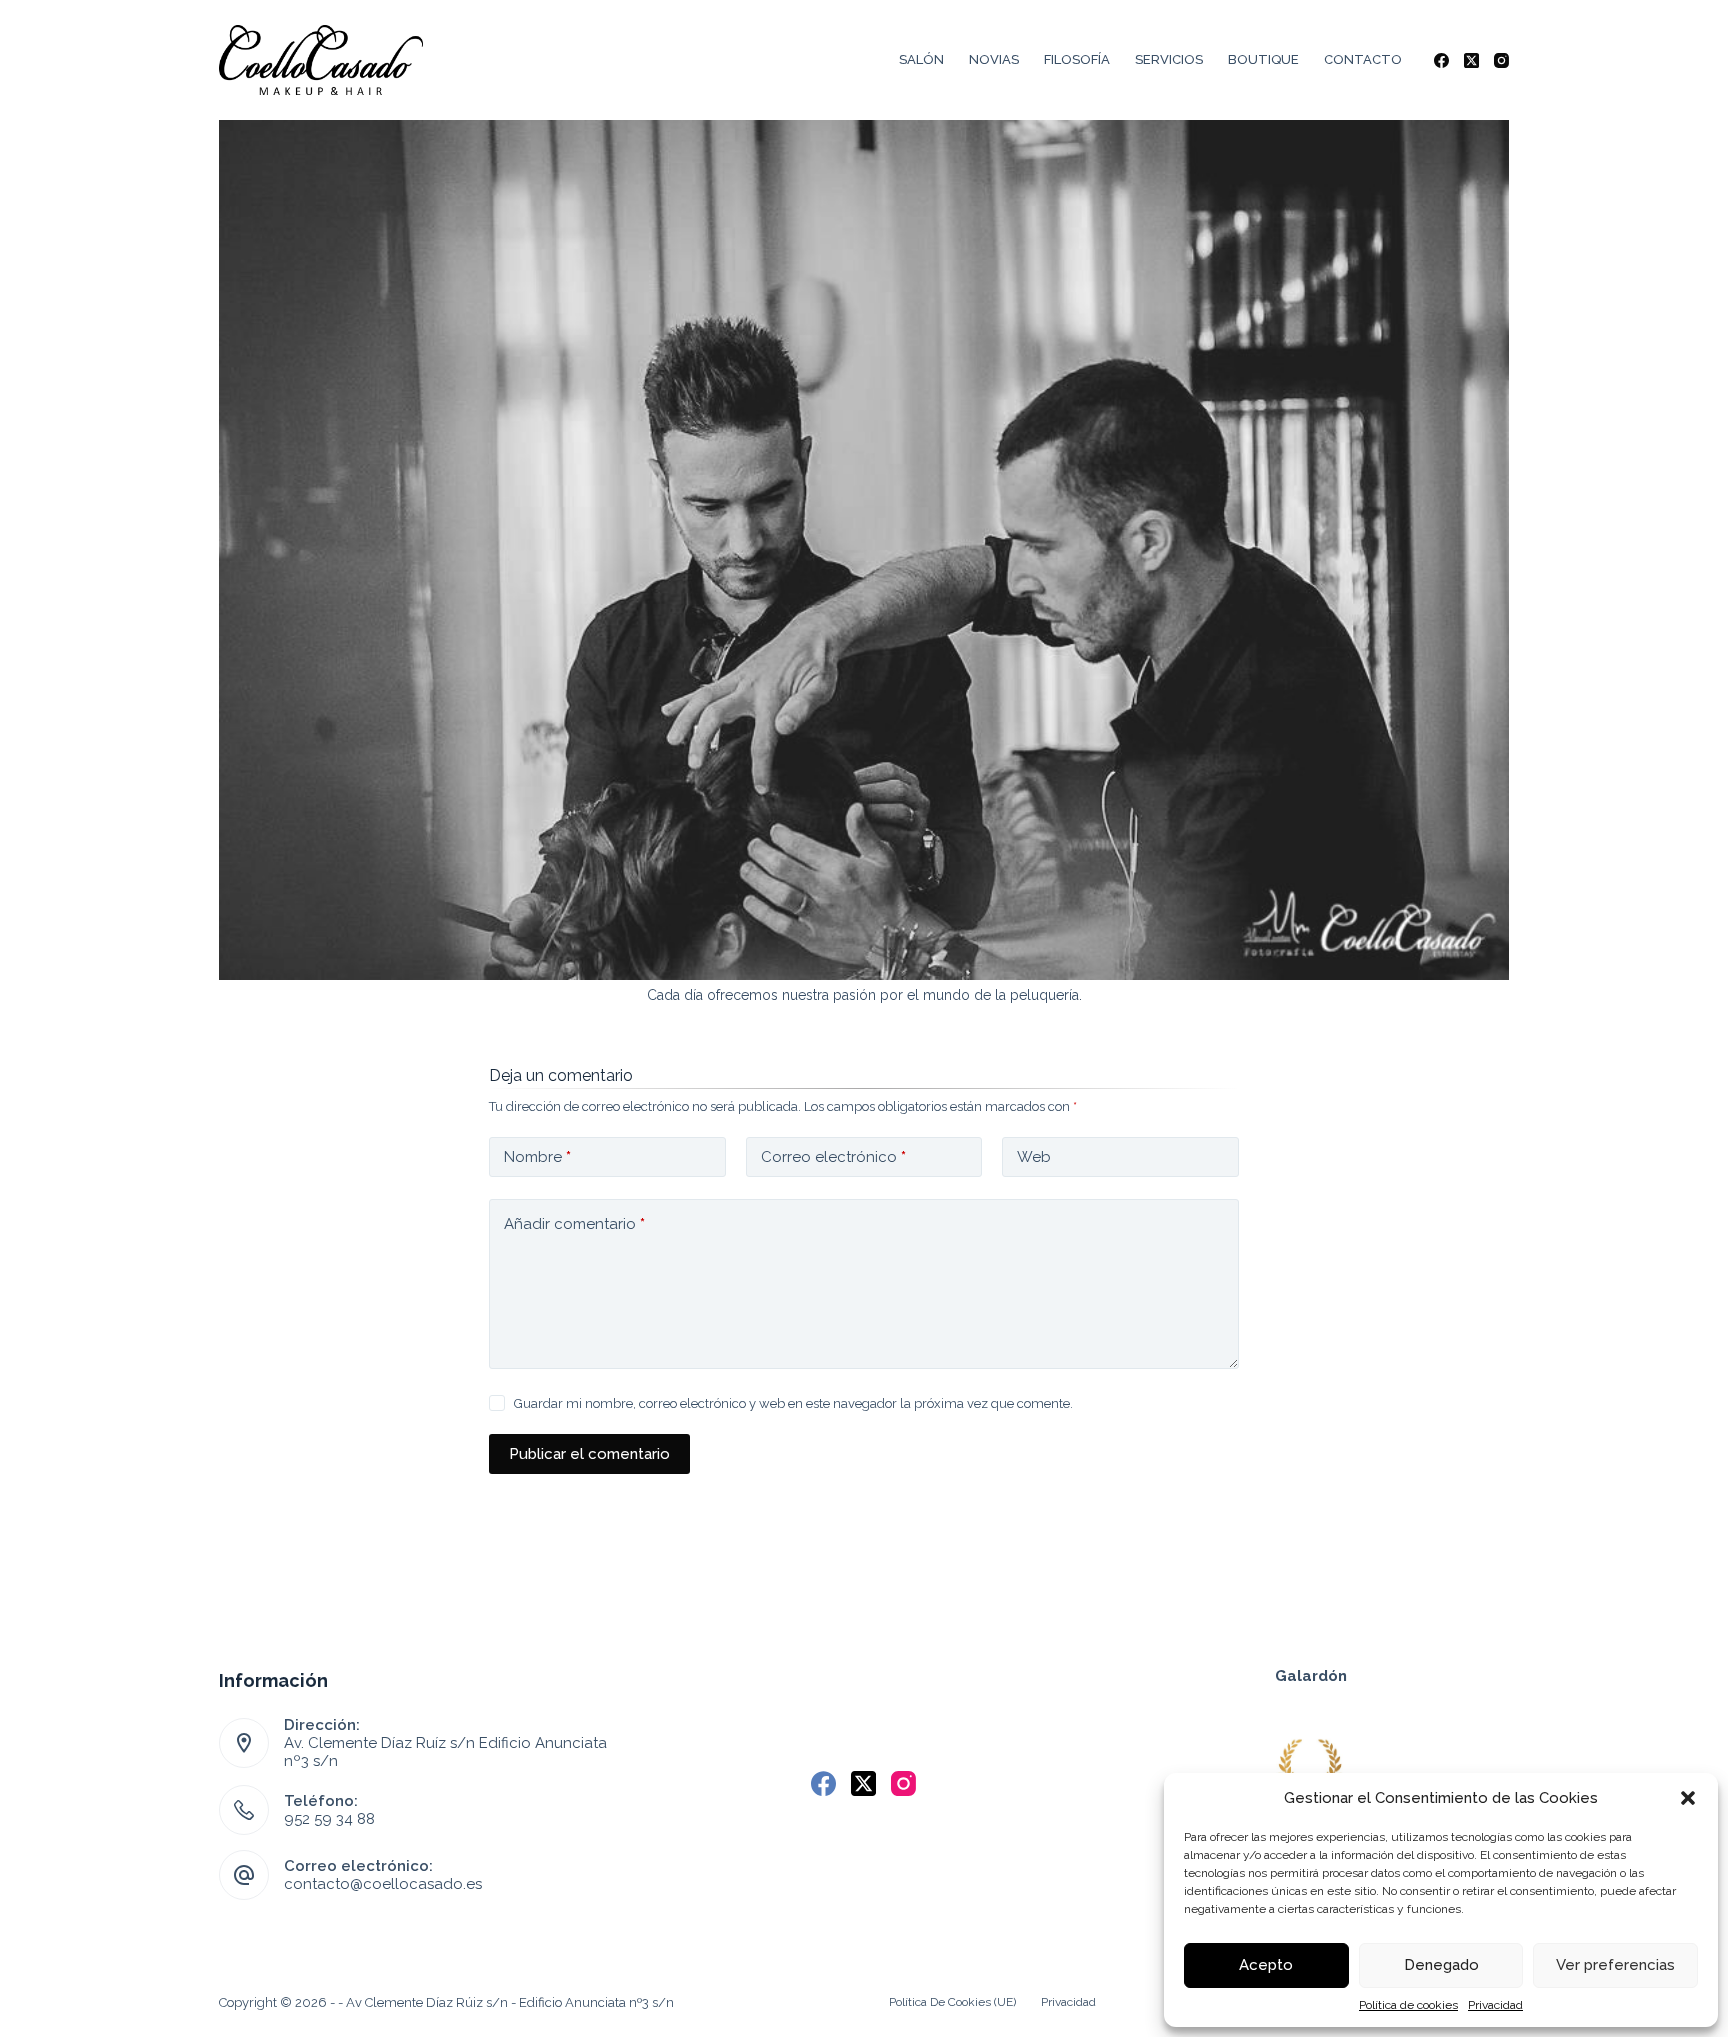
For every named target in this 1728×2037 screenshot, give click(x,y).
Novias (994, 59)
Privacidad (1495, 2005)
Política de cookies (1408, 2005)
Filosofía (1077, 59)
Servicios (1169, 59)
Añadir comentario (574, 1224)
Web (1034, 1157)
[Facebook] (1441, 60)
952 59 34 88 (329, 1819)
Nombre (537, 1157)
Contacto (1363, 59)
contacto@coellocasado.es (383, 1884)
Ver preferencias (1615, 1965)
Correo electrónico (833, 1157)
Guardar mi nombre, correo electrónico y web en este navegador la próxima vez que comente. (793, 1403)
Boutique (1263, 59)
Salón (921, 59)
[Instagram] (1501, 60)
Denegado (1441, 1965)
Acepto (1266, 1965)
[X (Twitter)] (1471, 60)
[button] (1688, 1798)
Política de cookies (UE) (952, 2002)
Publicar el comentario (589, 1454)
